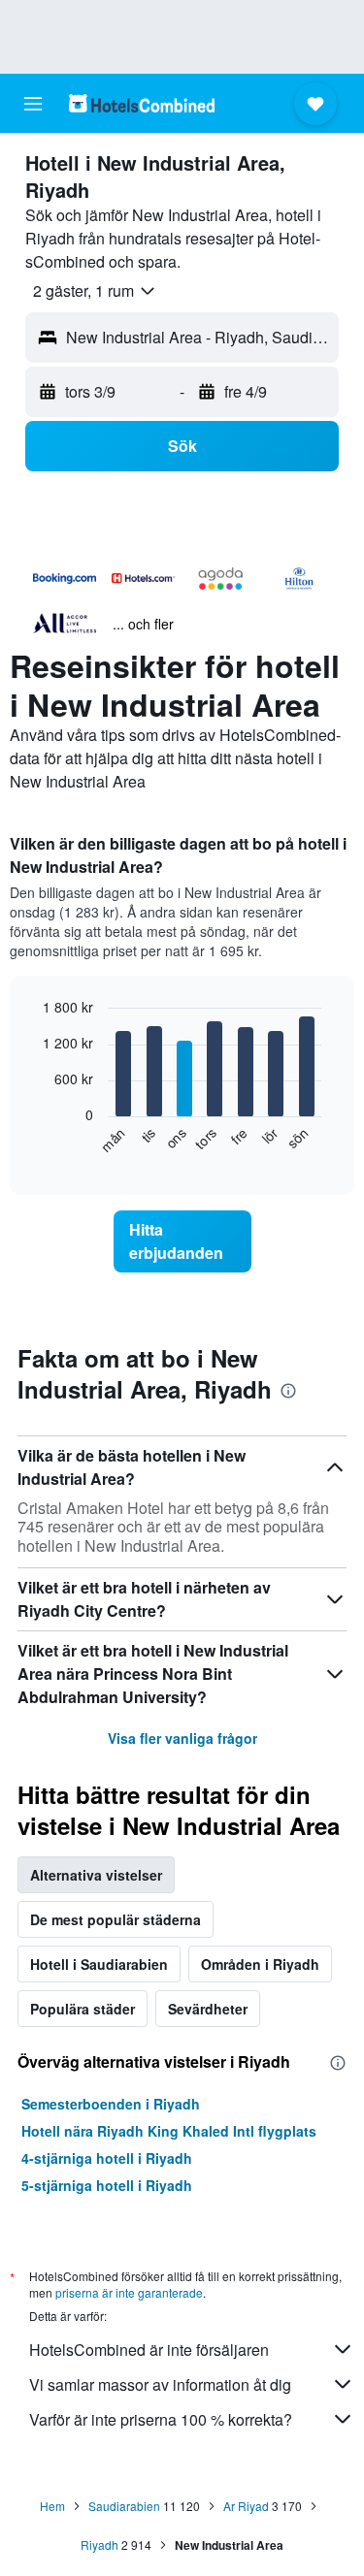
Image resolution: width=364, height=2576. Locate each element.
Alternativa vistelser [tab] (96, 1875)
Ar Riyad (246, 2506)
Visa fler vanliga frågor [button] (182, 1738)
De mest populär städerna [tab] (116, 1919)
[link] (182, 1241)
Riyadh (99, 2544)
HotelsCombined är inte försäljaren (149, 2350)
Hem (52, 2506)
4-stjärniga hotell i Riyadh (107, 2158)
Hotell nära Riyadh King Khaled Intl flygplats (169, 2131)
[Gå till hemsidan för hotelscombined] (142, 103)
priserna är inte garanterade (129, 2292)
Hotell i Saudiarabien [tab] (99, 1964)
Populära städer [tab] (83, 2009)
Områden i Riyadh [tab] (260, 1964)
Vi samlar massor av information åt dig (160, 2384)
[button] (33, 104)
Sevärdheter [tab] (208, 2009)
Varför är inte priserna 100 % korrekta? (161, 2419)
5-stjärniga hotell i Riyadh (107, 2185)
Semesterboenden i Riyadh (111, 2104)
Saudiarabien (124, 2506)
